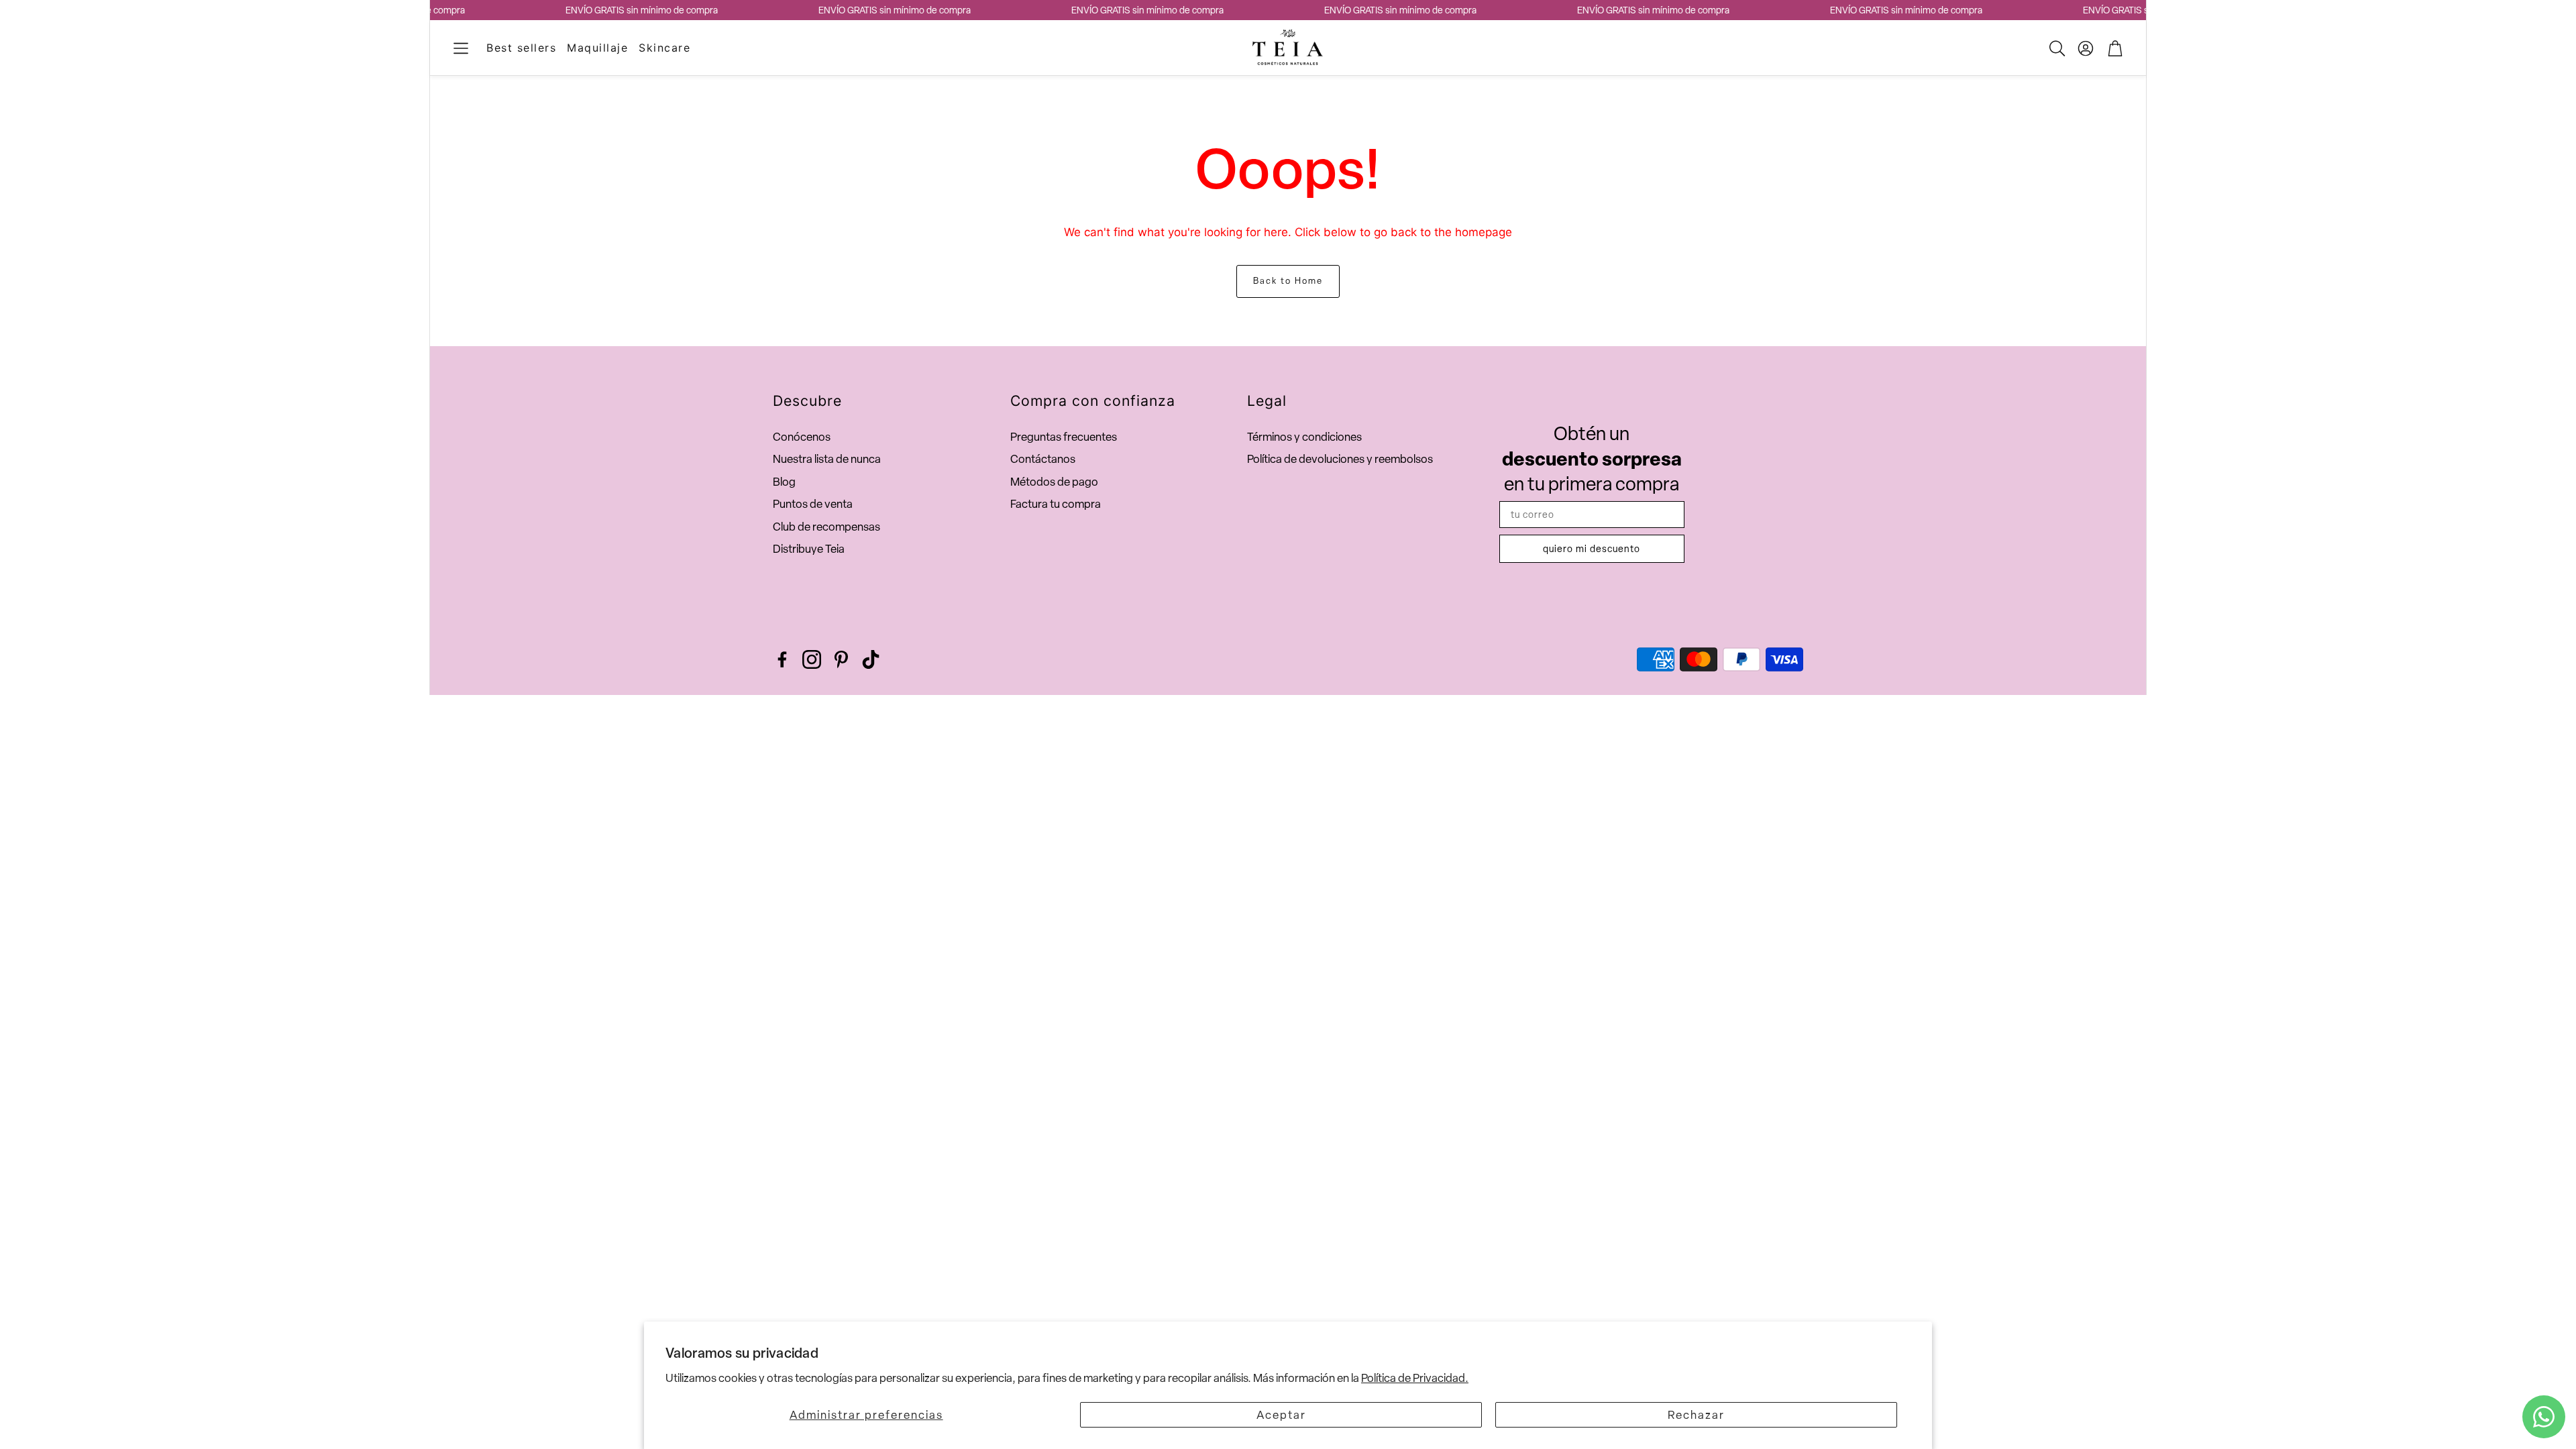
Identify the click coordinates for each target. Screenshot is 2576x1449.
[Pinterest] (841, 659)
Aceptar (1281, 1415)
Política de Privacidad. (1415, 1378)
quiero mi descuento (1592, 549)
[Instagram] (812, 659)
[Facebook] (782, 659)
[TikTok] (871, 659)
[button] (461, 48)
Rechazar (1696, 1415)
